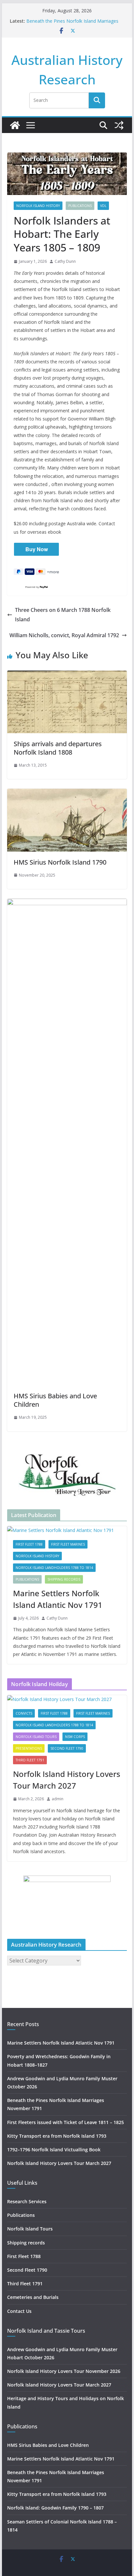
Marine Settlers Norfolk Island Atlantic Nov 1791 (58, 1599)
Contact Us (19, 2311)
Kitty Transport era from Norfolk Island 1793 (57, 2136)
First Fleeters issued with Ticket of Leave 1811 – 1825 (66, 2122)
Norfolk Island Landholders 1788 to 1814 (54, 1568)
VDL (103, 206)
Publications (80, 206)
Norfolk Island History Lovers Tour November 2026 (64, 2371)
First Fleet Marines (68, 1544)
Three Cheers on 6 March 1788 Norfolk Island (63, 615)
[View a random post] (119, 125)
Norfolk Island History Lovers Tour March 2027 (67, 1780)
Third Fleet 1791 (30, 1760)
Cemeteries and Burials (33, 2297)
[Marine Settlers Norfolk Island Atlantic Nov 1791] (67, 1530)
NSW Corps (75, 1737)
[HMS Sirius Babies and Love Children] (67, 903)
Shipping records (64, 1579)
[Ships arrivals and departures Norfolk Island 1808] (67, 675)
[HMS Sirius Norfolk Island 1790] (67, 793)
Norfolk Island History (38, 206)
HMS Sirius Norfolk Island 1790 (60, 862)
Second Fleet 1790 (67, 1748)
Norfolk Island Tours (36, 1737)
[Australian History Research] (15, 125)
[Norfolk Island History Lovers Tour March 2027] (67, 1699)
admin (58, 1799)
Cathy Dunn (65, 261)
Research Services (27, 2201)
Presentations (29, 1748)
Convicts (24, 1713)
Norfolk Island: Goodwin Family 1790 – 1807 (55, 2508)
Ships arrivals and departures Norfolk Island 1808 (58, 748)
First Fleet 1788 (29, 1544)
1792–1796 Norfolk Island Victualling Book (54, 2150)
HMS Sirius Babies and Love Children (55, 1400)
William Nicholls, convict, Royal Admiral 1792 (64, 635)
